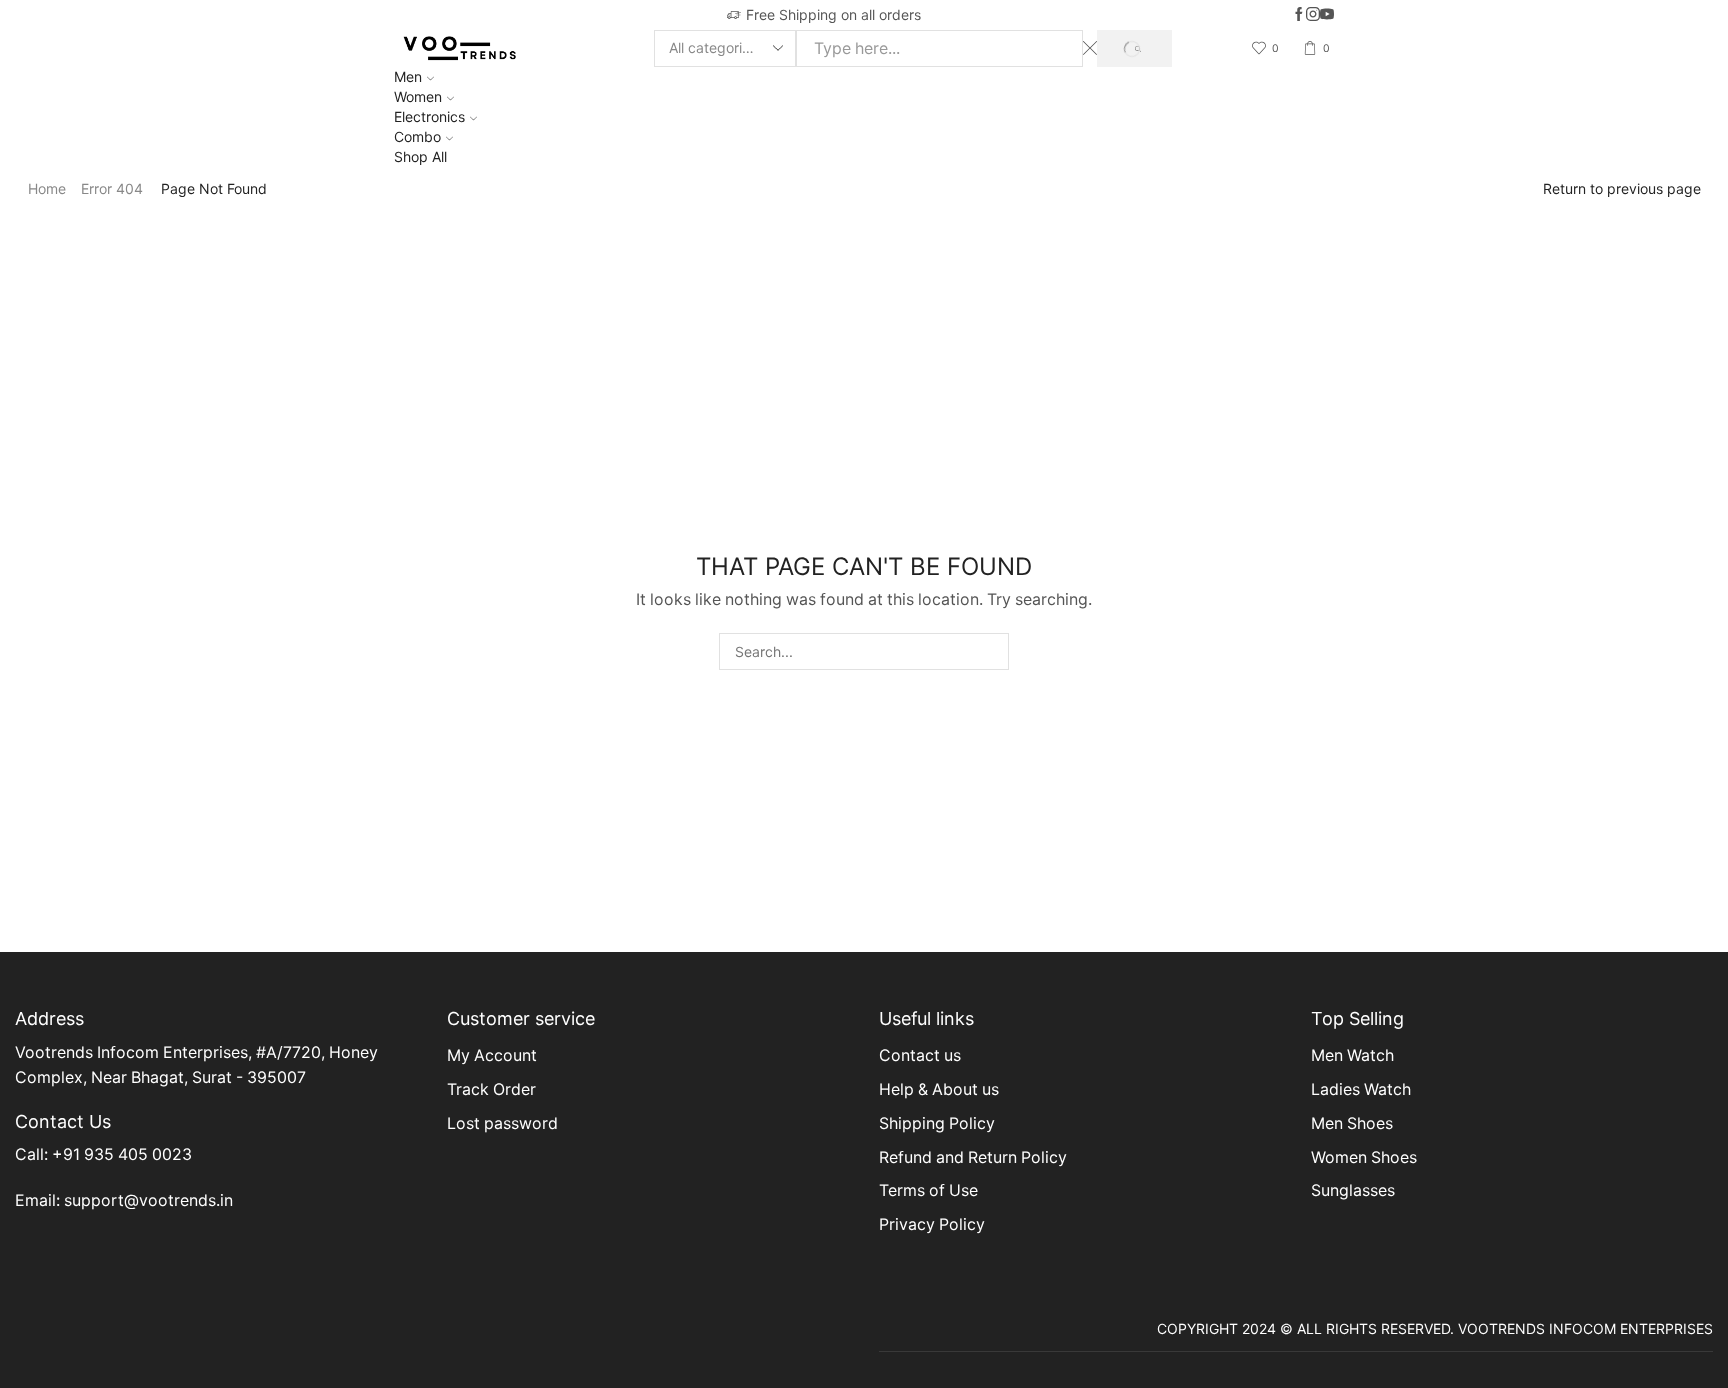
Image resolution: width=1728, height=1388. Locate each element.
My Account (492, 1055)
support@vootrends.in (148, 1200)
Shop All (420, 156)
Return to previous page (1622, 188)
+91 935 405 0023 (122, 1154)
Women (418, 96)
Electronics (429, 116)
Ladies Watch (1361, 1089)
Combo (417, 136)
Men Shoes (1352, 1123)
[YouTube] (1327, 15)
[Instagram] (1313, 15)
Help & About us (939, 1089)
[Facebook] (1299, 15)
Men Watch (1352, 1055)
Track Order (491, 1089)
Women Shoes (1364, 1157)
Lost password (502, 1123)
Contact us (920, 1055)
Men (408, 76)
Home (47, 188)
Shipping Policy (937, 1123)
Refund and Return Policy (973, 1157)
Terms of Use (928, 1190)
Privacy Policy (932, 1224)
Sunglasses (1353, 1190)
